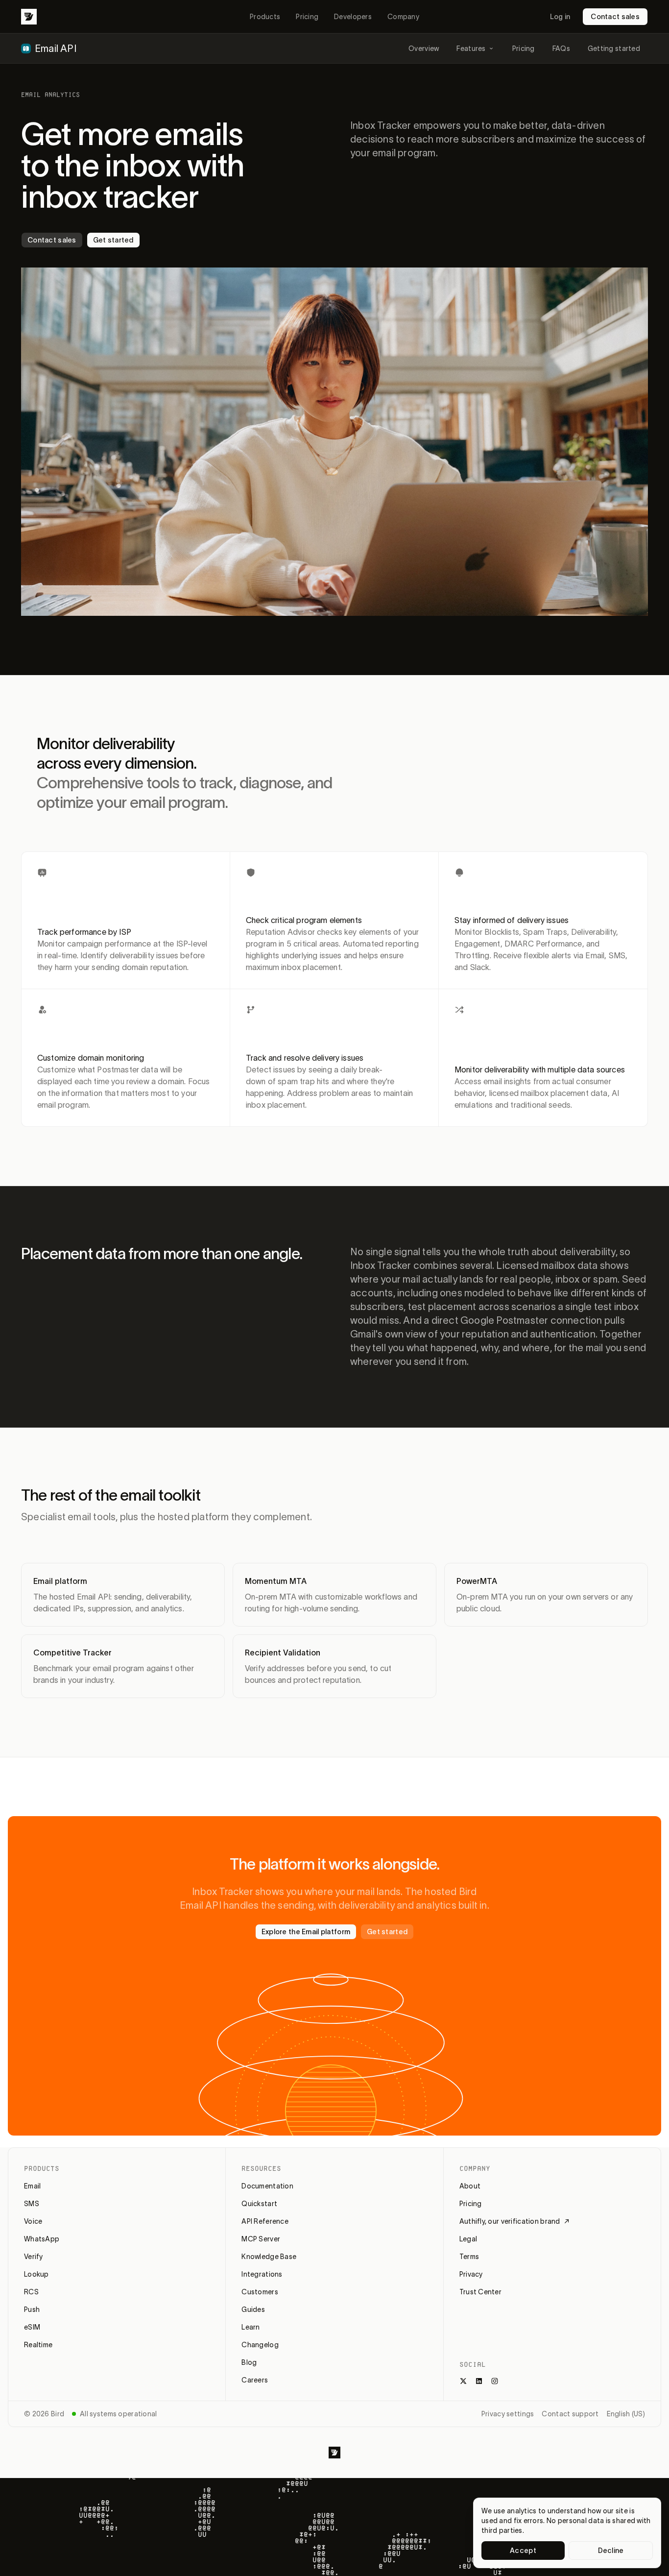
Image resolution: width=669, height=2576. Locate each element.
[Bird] (29, 17)
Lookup (36, 2274)
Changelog (260, 2345)
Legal (468, 2239)
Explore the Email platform (306, 1932)
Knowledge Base (269, 2257)
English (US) (626, 2414)
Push (32, 2309)
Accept (523, 2551)
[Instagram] (495, 2381)
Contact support (570, 2414)
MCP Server (261, 2239)
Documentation (267, 2186)
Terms (469, 2257)
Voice (33, 2221)
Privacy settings (508, 2414)
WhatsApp (42, 2239)
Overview (424, 49)
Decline (611, 2551)
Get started (113, 240)
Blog (249, 2362)
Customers (260, 2292)
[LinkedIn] (479, 2381)
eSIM (32, 2327)
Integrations (262, 2274)
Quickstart (259, 2204)
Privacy (471, 2274)
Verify (34, 2257)
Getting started (614, 49)
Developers (353, 17)
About (470, 2186)
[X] (463, 2381)
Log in (560, 17)
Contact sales (615, 17)
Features (471, 49)
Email (32, 2186)
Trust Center (480, 2292)
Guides (253, 2309)
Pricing (307, 17)
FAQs (561, 49)
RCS (31, 2292)
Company (403, 17)
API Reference (265, 2221)
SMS (32, 2204)
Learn (251, 2327)
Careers (255, 2380)
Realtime (38, 2345)
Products (265, 17)
